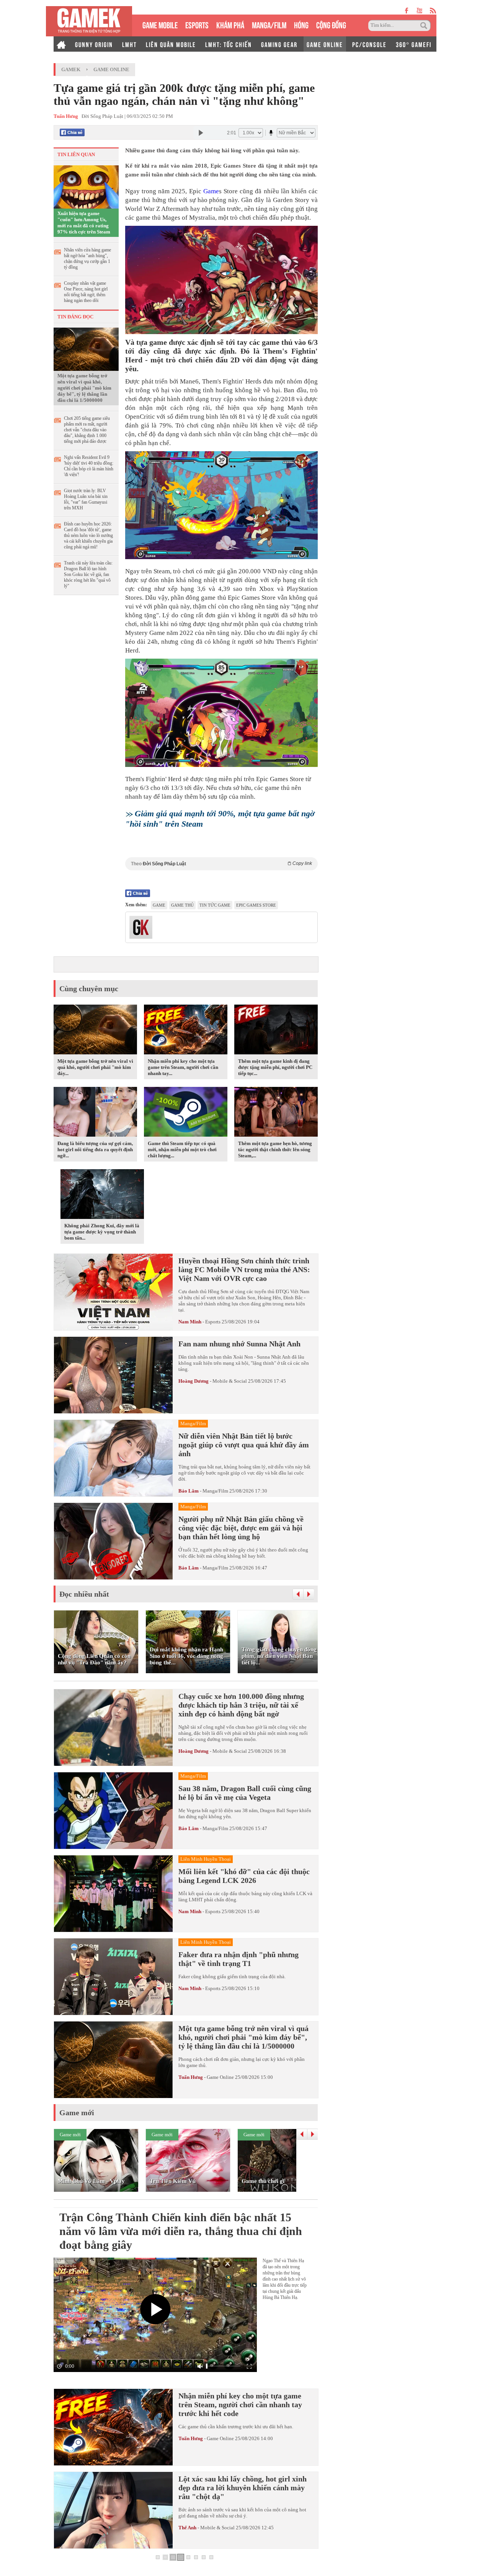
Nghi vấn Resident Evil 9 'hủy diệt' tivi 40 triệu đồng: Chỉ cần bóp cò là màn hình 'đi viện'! (89, 466)
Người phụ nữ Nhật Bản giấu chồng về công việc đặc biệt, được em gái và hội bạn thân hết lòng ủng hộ (241, 1528)
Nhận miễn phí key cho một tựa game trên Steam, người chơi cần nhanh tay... (183, 1067)
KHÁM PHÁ (230, 24)
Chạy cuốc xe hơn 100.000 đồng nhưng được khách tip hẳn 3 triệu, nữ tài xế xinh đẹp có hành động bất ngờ (241, 1705)
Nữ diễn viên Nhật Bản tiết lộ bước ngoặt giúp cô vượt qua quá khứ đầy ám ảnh (244, 1445)
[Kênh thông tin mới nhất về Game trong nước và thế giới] (89, 21)
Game (211, 191)
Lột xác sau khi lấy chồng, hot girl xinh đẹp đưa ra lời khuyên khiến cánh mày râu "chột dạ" (243, 2488)
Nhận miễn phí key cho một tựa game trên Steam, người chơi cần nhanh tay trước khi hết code (240, 2405)
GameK (71, 69)
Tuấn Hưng (191, 2077)
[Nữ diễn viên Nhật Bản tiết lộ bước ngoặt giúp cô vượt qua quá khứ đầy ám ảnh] (113, 1458)
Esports (213, 1322)
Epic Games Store (256, 905)
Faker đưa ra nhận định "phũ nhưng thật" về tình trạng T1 (238, 1959)
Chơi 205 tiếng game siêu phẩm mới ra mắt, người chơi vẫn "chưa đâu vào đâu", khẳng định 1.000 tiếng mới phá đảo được (87, 430)
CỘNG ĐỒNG (331, 24)
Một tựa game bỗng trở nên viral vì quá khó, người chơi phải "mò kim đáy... (95, 1067)
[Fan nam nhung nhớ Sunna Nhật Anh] (113, 1375)
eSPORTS (197, 24)
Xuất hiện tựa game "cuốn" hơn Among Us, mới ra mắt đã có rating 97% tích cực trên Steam (84, 223)
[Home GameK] (61, 44)
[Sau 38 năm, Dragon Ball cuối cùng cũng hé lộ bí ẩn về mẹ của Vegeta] (113, 1811)
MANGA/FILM (269, 24)
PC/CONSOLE (369, 44)
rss (433, 11)
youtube (419, 11)
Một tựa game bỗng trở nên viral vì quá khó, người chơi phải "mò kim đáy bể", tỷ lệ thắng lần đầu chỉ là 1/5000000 (84, 388)
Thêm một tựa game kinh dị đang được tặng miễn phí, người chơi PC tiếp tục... (275, 1067)
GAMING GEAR (279, 44)
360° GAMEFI (414, 44)
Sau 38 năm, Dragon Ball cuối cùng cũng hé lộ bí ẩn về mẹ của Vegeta (245, 1793)
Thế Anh (187, 2528)
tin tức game (215, 905)
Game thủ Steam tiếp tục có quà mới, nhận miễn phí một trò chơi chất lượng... (182, 1149)
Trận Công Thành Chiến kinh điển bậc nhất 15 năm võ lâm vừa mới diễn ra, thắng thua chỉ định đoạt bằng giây (181, 2231)
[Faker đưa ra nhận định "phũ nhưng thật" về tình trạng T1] (113, 1977)
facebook (407, 11)
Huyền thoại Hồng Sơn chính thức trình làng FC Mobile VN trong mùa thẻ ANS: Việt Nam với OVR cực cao (244, 1269)
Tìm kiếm (425, 26)
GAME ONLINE (325, 44)
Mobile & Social (230, 1381)
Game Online (111, 69)
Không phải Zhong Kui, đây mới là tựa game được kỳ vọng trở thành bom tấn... (102, 1232)
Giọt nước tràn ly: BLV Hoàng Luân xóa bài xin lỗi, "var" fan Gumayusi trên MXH (86, 499)
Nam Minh (190, 1322)
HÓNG (301, 24)
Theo (221, 864)
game (159, 905)
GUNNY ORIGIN (94, 44)
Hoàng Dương (194, 1381)
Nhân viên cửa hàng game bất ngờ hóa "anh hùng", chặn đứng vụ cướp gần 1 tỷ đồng (87, 259)
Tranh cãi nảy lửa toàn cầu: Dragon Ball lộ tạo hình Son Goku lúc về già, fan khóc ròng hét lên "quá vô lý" (88, 574)
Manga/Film (215, 1491)
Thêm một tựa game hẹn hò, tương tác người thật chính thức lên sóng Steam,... (275, 1149)
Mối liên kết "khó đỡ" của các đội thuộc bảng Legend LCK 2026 (244, 1876)
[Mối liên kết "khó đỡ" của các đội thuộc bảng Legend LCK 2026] (113, 1894)
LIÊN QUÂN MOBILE (171, 44)
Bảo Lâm (189, 1491)
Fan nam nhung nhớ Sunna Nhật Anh (239, 1344)
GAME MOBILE (160, 24)
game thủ (182, 905)
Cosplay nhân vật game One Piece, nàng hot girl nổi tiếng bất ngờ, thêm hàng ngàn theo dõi (86, 292)
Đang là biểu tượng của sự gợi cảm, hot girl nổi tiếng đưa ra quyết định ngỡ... (95, 1149)
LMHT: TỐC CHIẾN (229, 44)
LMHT (129, 44)
